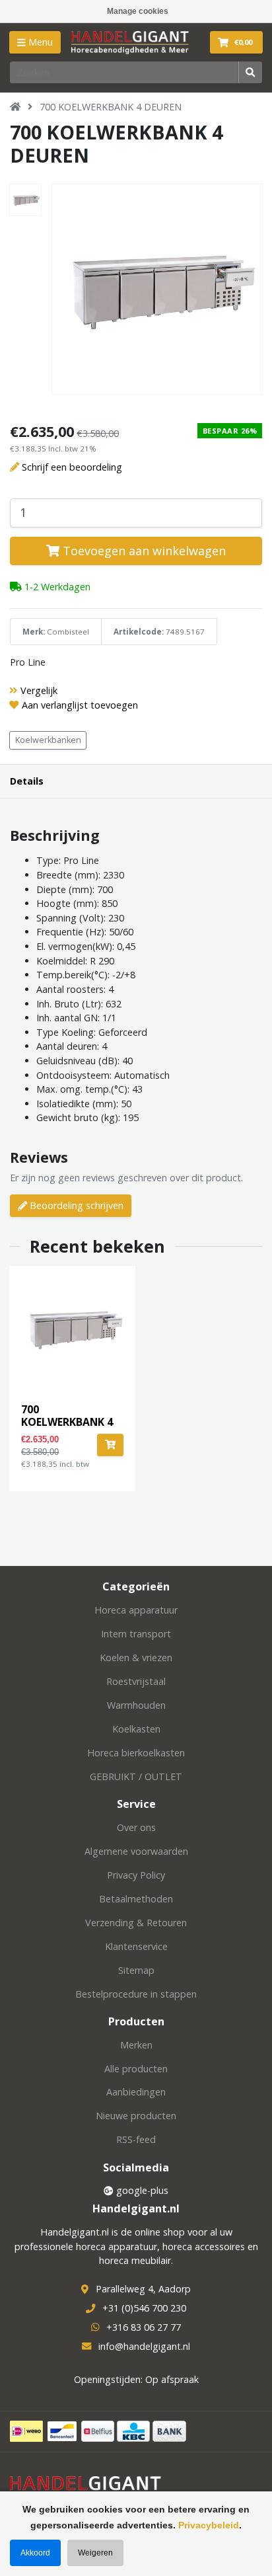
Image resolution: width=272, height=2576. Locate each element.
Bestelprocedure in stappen (136, 1994)
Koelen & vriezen (136, 1658)
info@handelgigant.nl (144, 2346)
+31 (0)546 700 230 (144, 2308)
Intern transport (136, 1634)
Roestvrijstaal (136, 1681)
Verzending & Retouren (136, 1923)
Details (27, 781)
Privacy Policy (136, 1875)
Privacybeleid (209, 2525)
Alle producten (136, 2069)
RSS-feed (136, 2139)
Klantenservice (136, 1946)
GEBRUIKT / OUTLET (136, 1776)
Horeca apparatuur (136, 1610)
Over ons (136, 1827)
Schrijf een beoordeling (72, 467)
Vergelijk (39, 690)
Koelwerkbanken (48, 740)
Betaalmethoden (136, 1899)
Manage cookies (138, 11)
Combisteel (68, 632)
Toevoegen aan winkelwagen (143, 551)
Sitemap (136, 1970)
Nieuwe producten (136, 2116)
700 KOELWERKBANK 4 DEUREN (111, 107)
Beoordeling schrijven (75, 1205)
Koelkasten (136, 1729)
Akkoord (35, 2553)
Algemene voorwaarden (136, 1851)
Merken (136, 2045)
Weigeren (95, 2553)
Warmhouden (136, 1705)
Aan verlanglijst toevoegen (80, 705)
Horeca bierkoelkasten (136, 1753)
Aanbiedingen (136, 2092)
